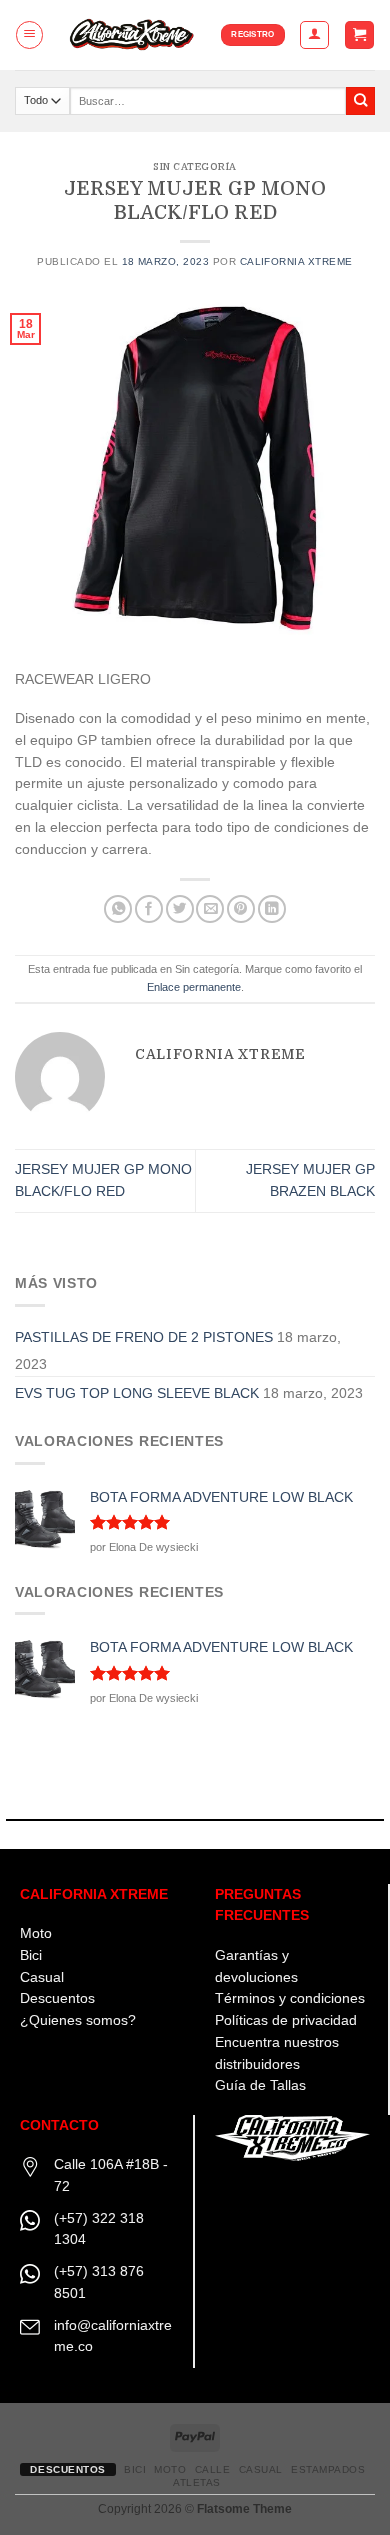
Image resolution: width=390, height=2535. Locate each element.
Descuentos (57, 1998)
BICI (135, 2469)
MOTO (170, 2469)
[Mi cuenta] (314, 34)
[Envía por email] (210, 909)
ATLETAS (197, 2482)
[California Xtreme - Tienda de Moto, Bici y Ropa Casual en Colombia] (133, 35)
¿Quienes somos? (78, 2020)
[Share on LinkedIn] (272, 909)
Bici (31, 1955)
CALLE (213, 2469)
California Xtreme (296, 261)
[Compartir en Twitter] (180, 909)
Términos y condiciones (290, 1998)
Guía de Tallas (260, 2085)
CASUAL (261, 2469)
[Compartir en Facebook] (149, 909)
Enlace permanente (194, 987)
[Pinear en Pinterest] (241, 909)
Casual (42, 1977)
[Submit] (360, 101)
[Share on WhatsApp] (118, 909)
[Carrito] (359, 35)
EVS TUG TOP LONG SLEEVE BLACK (137, 1393)
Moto (36, 1933)
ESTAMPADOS (328, 2469)
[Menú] (29, 34)
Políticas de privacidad (286, 2020)
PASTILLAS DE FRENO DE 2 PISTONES (144, 1337)
